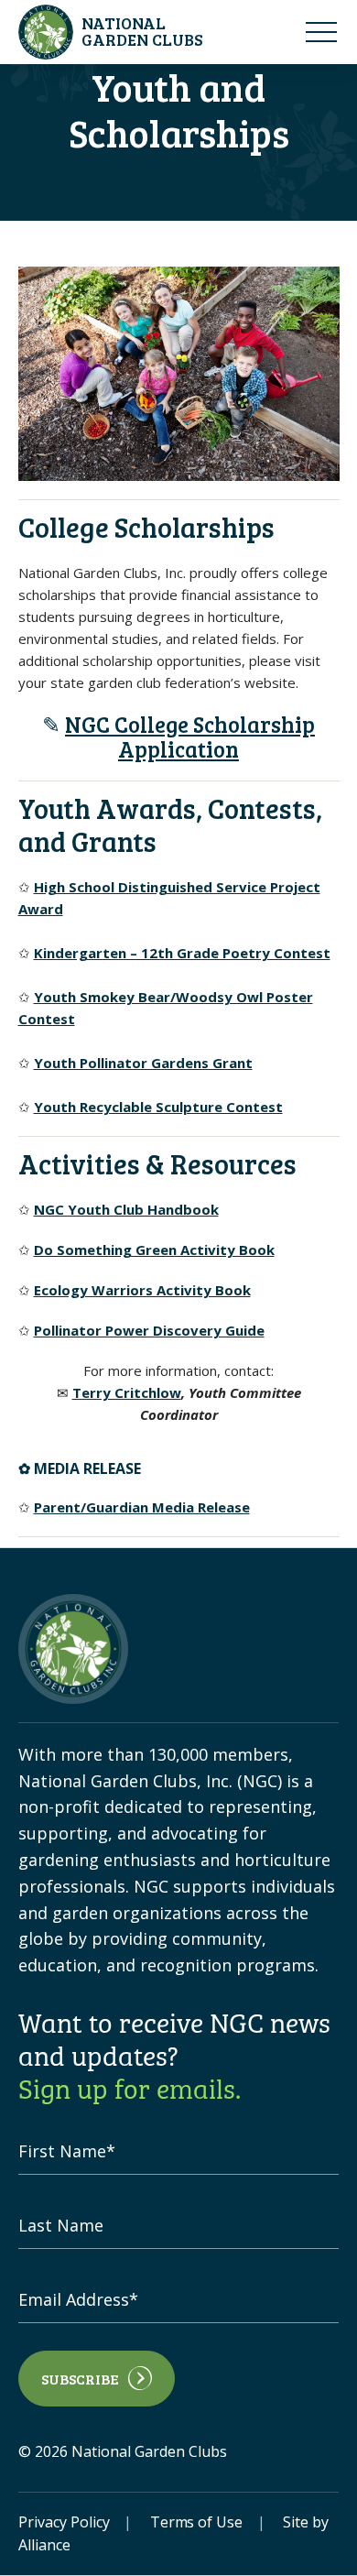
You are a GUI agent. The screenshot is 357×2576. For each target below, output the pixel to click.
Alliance (44, 2545)
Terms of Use (197, 2522)
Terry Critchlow (127, 1392)
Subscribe (80, 2379)
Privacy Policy (64, 2522)
